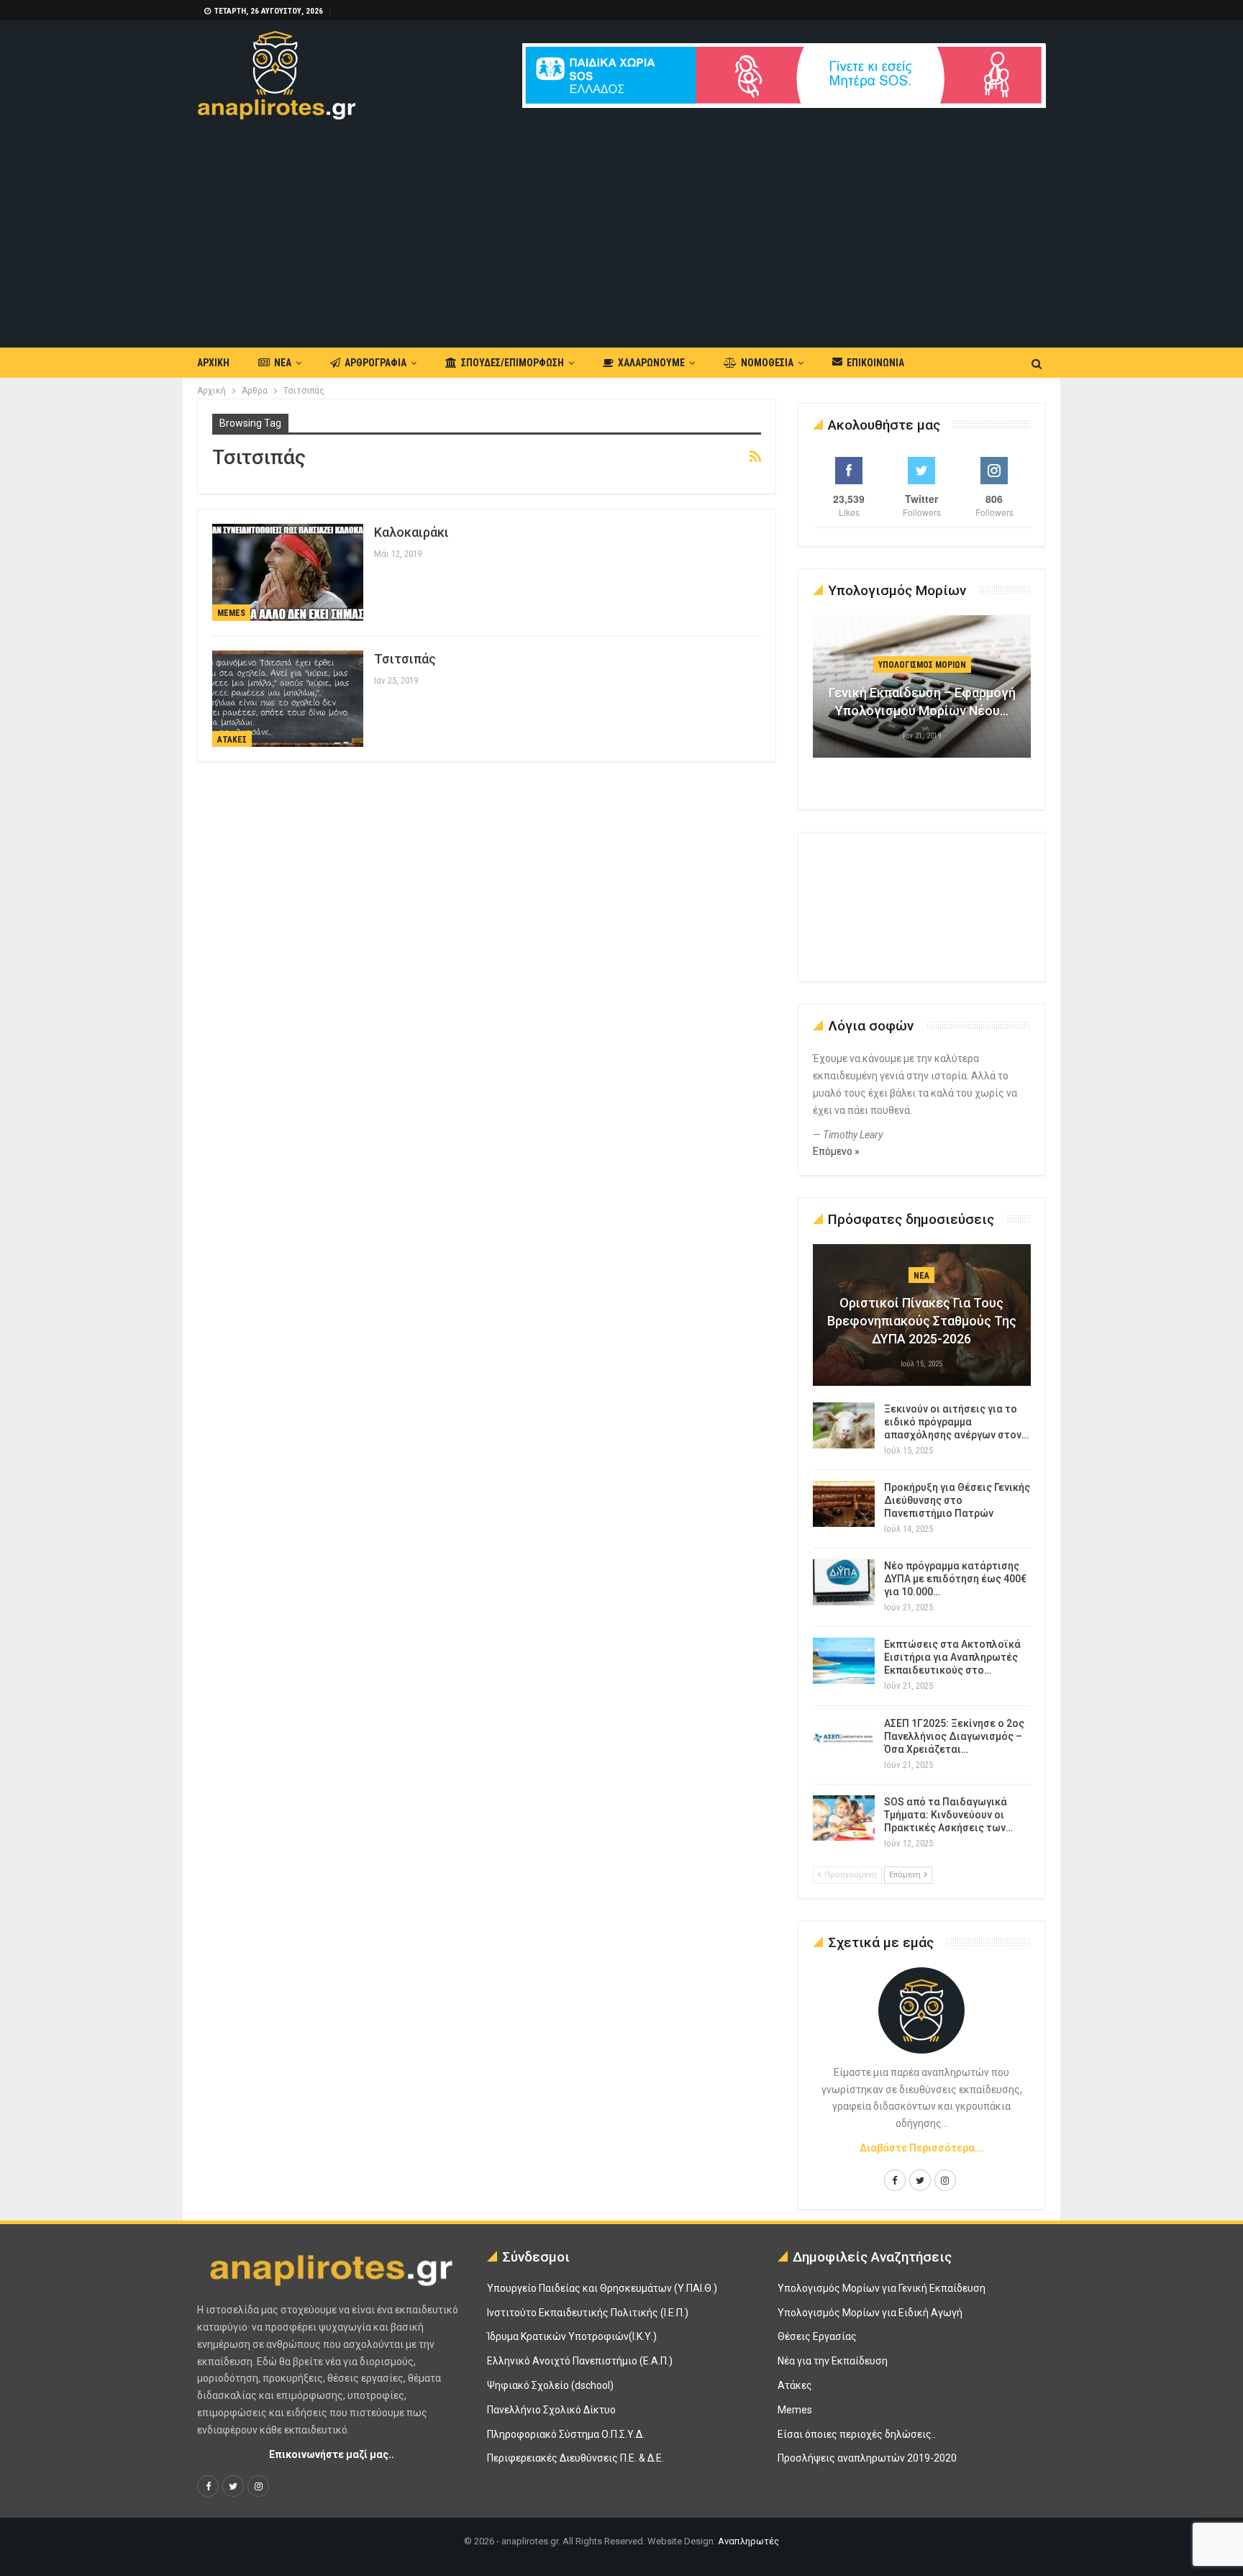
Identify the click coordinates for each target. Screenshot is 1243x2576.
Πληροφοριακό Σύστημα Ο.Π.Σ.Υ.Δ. (566, 2434)
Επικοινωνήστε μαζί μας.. (332, 2454)
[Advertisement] (621, 227)
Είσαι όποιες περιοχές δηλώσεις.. (857, 2434)
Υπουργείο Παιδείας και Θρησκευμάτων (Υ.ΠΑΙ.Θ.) (602, 2288)
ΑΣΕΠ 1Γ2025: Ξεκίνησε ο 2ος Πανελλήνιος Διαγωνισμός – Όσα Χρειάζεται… (954, 1736)
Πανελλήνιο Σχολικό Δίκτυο (551, 2410)
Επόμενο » (836, 1151)
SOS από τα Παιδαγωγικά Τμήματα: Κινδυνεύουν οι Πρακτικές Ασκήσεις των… (948, 1815)
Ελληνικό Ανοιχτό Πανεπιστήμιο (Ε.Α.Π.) (580, 2361)
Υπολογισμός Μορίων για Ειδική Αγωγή (870, 2313)
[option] (922, 694)
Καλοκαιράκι (411, 532)
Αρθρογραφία (375, 363)
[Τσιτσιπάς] (288, 699)
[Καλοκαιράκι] (288, 572)
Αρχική (213, 363)
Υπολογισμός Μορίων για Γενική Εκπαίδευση (882, 2288)
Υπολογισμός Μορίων (922, 665)
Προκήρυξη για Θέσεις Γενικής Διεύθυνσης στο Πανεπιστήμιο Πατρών (957, 1500)
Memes (231, 613)
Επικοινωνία (875, 363)
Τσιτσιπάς (405, 659)
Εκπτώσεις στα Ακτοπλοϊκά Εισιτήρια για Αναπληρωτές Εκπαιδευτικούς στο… (952, 1657)
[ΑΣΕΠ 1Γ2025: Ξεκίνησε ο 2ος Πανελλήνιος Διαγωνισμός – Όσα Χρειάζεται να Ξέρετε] (844, 1740)
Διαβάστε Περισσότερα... (921, 2148)
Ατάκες (232, 740)
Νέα (283, 363)
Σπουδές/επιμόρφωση (513, 363)
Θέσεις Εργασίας (817, 2336)
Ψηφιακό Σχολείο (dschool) (550, 2385)
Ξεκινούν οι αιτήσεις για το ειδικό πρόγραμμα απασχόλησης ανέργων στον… (956, 1422)
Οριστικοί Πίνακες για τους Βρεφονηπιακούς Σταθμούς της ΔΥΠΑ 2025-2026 (922, 1321)
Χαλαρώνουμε (651, 363)
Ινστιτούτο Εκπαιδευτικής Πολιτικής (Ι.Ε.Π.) (588, 2313)
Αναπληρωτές (748, 2541)
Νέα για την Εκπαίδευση (833, 2361)
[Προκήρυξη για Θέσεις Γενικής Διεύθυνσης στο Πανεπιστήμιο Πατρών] (844, 1504)
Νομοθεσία (767, 363)
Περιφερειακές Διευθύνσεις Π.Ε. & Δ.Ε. (575, 2458)
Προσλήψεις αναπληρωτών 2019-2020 (867, 2458)
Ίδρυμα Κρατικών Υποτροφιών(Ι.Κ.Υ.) (572, 2336)
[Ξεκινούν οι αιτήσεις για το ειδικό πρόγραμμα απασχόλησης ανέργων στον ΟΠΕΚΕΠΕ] (844, 1425)
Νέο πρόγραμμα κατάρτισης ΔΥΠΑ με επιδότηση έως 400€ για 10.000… (955, 1579)
